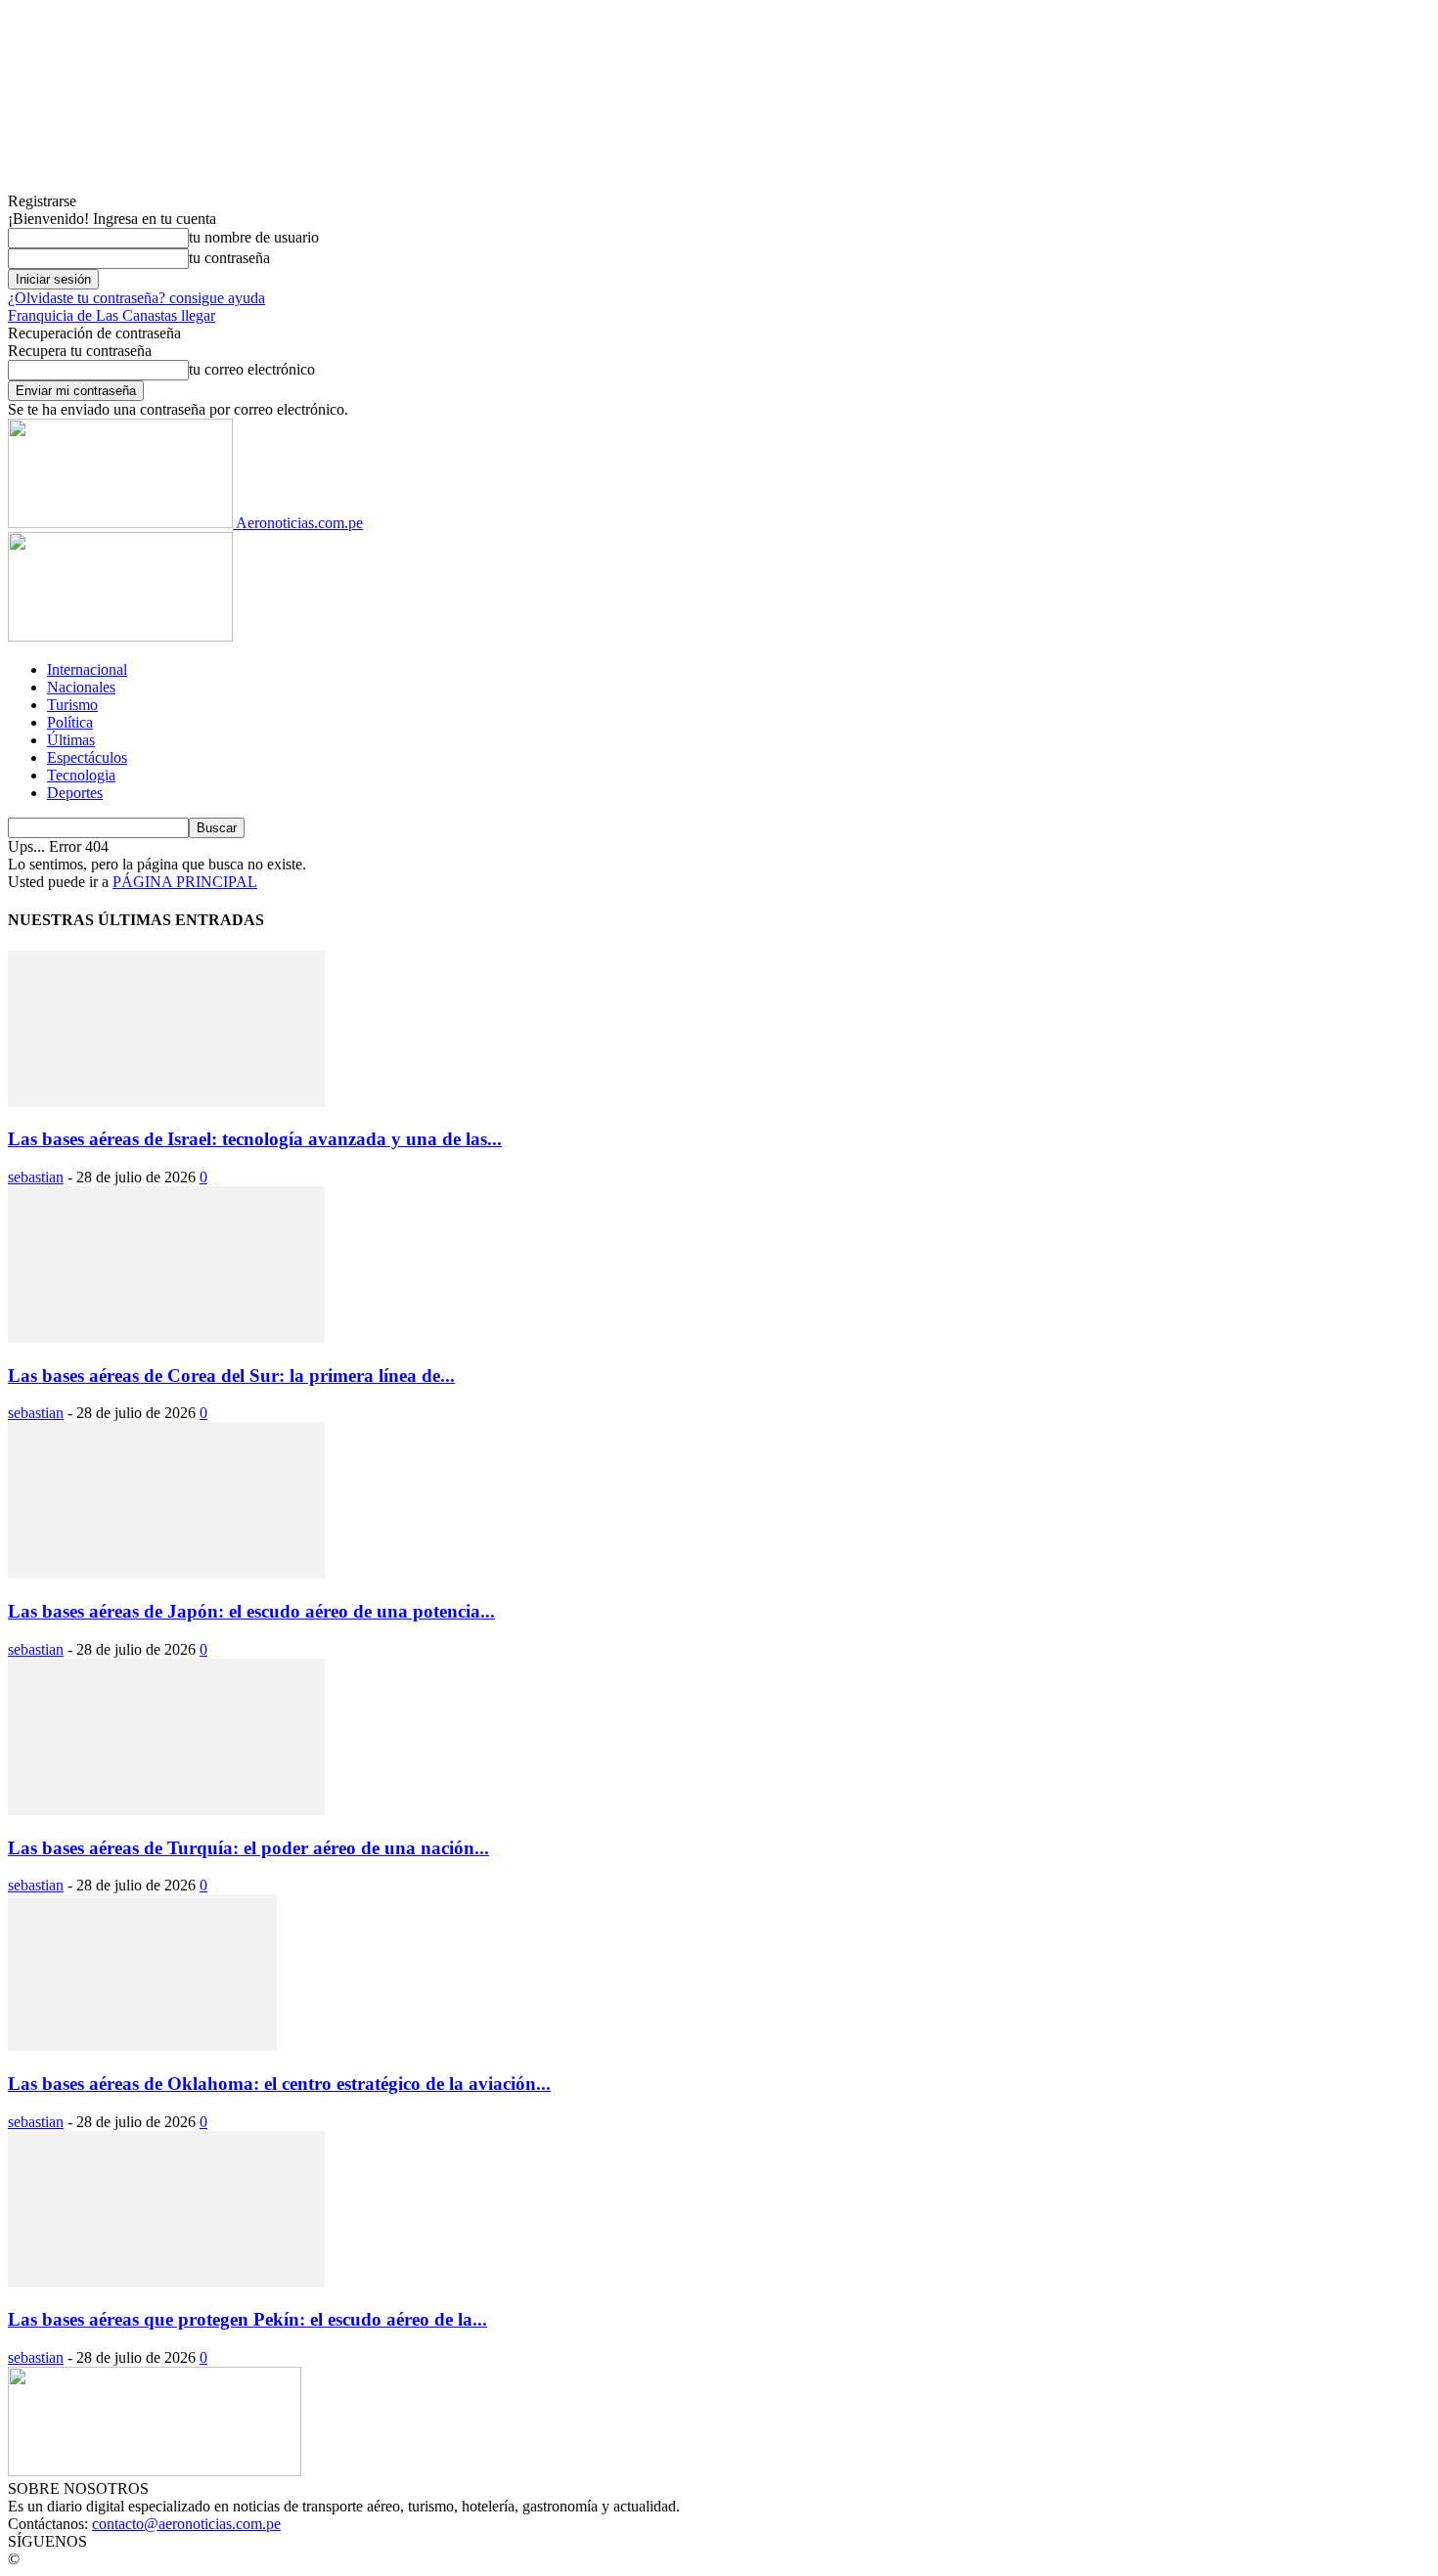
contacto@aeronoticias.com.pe (186, 2524)
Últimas (71, 740)
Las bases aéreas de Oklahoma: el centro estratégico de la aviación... (279, 2084)
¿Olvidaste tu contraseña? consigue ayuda (136, 298)
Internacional (87, 669)
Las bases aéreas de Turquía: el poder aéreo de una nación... (248, 1848)
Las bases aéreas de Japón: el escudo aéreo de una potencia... (251, 1611)
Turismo (72, 705)
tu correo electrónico (252, 369)
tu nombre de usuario (254, 237)
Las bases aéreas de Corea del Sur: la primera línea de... (231, 1376)
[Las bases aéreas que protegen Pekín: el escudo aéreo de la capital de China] (166, 2282)
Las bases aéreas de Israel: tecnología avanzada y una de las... (255, 1139)
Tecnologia (81, 775)
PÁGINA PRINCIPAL (185, 882)
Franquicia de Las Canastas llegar (112, 315)
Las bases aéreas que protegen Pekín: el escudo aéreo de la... (247, 2319)
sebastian (36, 1177)
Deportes (75, 793)
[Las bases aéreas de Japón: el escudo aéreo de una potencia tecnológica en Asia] (166, 1573)
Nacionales (81, 687)
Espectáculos (87, 757)
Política (70, 722)
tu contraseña (229, 258)
